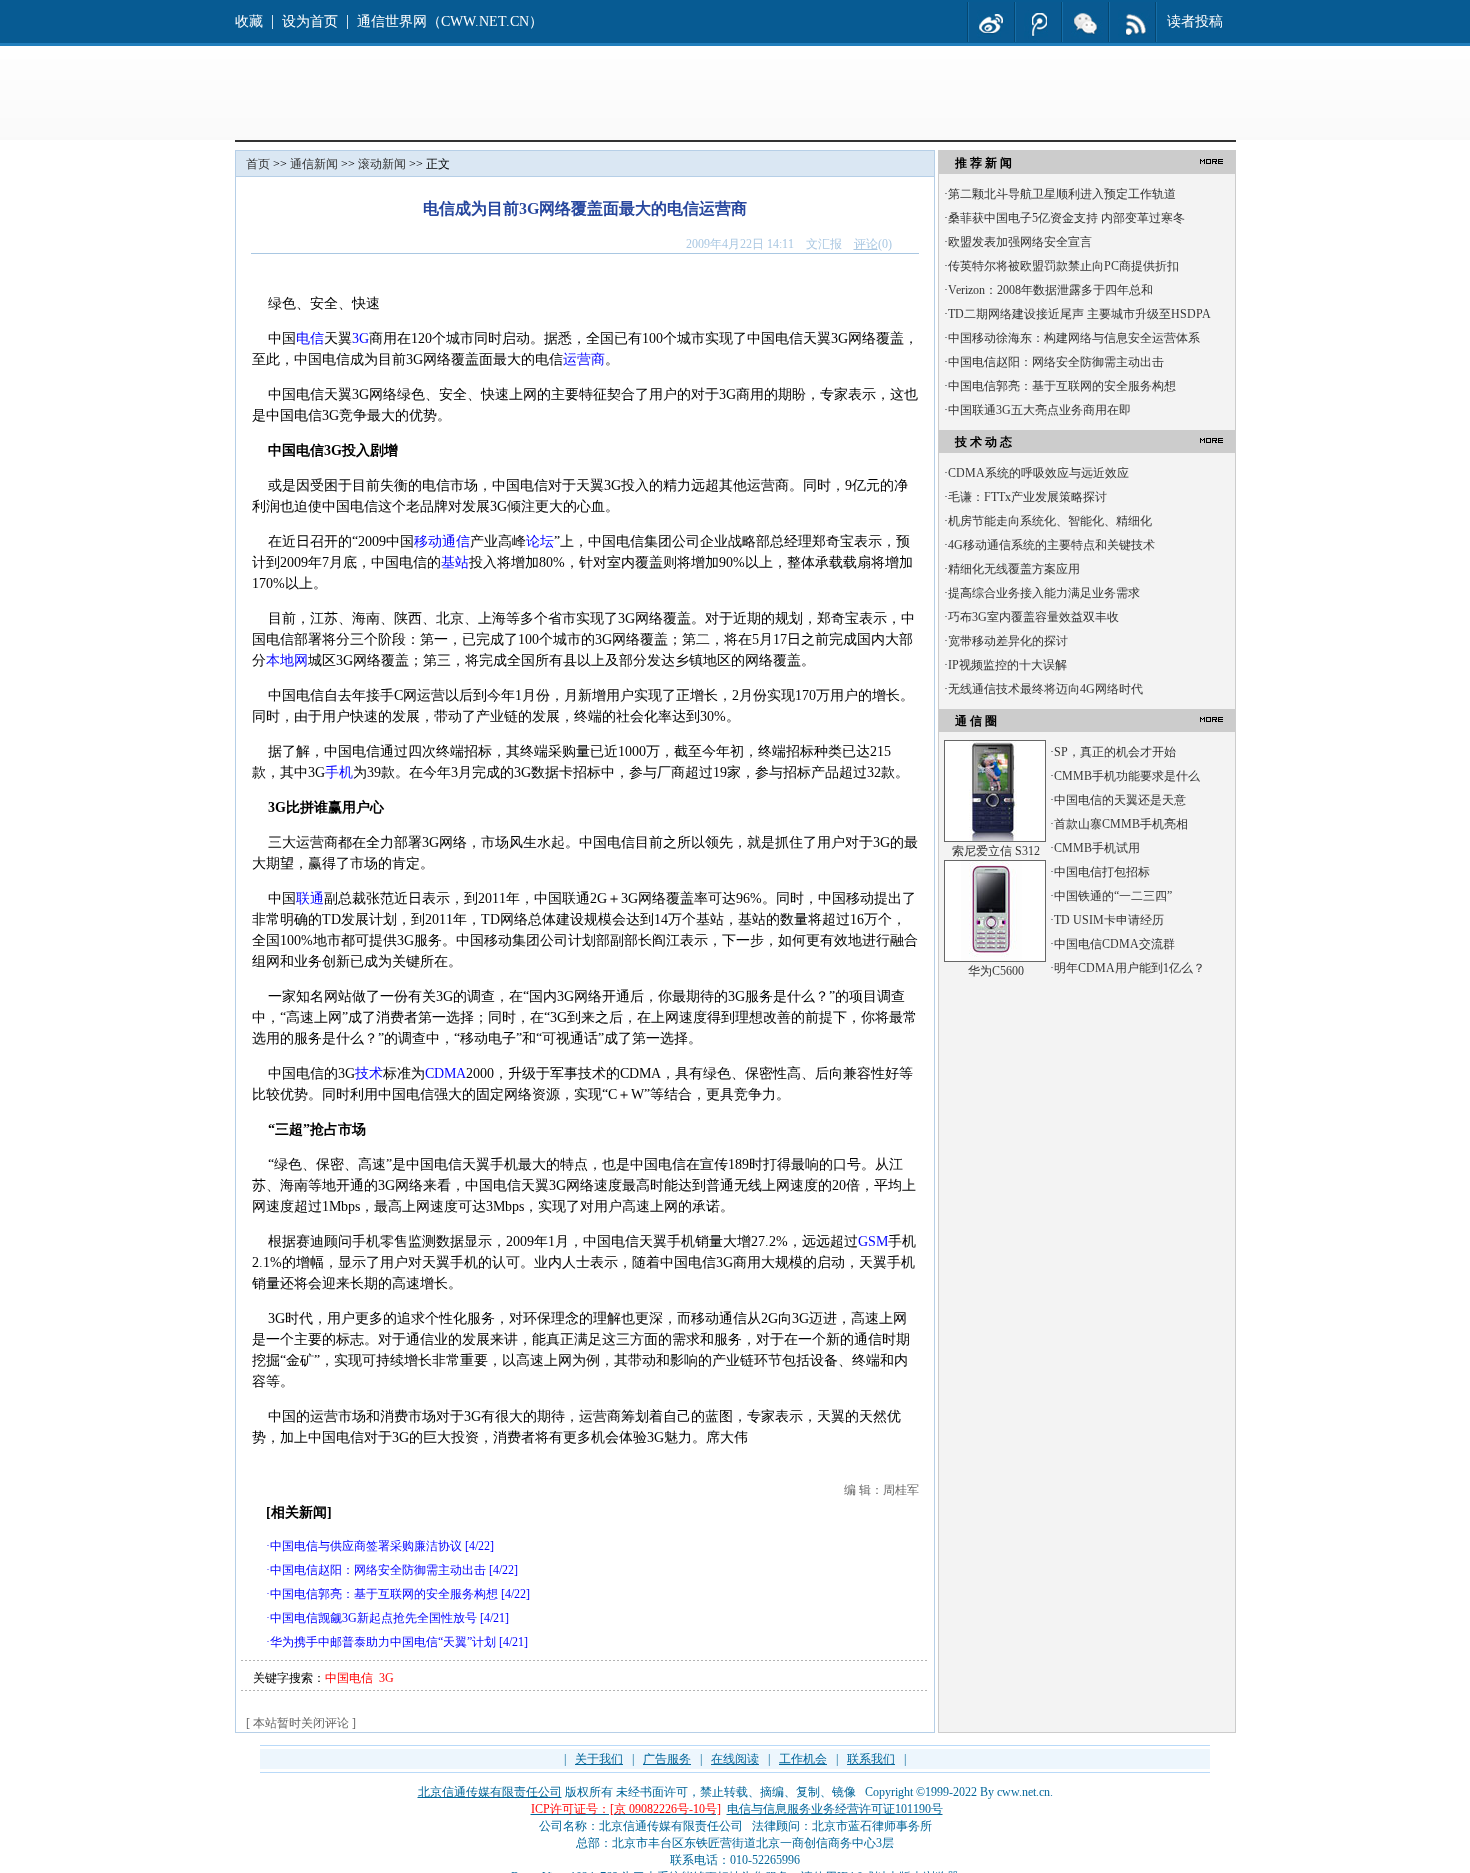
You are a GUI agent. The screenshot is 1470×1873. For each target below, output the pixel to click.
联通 (310, 898)
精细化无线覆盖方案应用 (1014, 569)
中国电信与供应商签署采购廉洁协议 (366, 1546)
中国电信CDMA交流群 (1114, 944)
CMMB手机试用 (1097, 848)
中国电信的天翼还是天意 (1120, 800)
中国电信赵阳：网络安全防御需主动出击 (378, 1570)
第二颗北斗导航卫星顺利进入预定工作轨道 (1062, 194)
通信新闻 (314, 164)
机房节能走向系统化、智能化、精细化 (1050, 521)
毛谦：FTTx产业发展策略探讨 (1027, 497)
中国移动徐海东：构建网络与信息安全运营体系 (1074, 338)
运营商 (584, 359)
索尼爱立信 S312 (996, 851)
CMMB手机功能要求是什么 (1127, 776)
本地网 (287, 660)
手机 (339, 772)
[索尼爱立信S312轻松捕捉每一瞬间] (995, 838)
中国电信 (349, 1678)
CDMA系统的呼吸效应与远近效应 (1038, 473)
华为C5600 (996, 971)
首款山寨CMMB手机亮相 (1121, 824)
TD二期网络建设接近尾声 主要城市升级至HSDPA (1079, 314)
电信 (310, 338)
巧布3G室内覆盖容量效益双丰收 (1033, 617)
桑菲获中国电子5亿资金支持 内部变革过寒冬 (1066, 218)
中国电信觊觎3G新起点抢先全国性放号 (373, 1618)
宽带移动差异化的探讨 (1008, 641)
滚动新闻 (382, 164)
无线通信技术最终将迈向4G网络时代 (1045, 689)
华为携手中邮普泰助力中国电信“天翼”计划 (383, 1642)
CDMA (445, 1073)
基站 (455, 562)
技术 (369, 1073)
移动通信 (442, 541)
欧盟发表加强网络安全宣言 (1020, 242)
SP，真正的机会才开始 (1115, 752)
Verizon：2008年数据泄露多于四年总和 (1050, 290)
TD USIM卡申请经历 (1109, 920)
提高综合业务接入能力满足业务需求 (1044, 593)
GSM (873, 1241)
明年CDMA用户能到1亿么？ (1129, 968)
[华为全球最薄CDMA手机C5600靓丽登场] (995, 958)
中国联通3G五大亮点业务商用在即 (1039, 410)
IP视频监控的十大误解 (1007, 665)
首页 (258, 164)
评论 (866, 244)
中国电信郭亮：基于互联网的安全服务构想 (384, 1594)
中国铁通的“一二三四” (1113, 896)
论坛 (540, 541)
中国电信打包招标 (1102, 872)
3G (360, 338)
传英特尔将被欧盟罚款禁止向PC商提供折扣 (1063, 266)
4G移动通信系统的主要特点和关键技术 (1051, 545)
